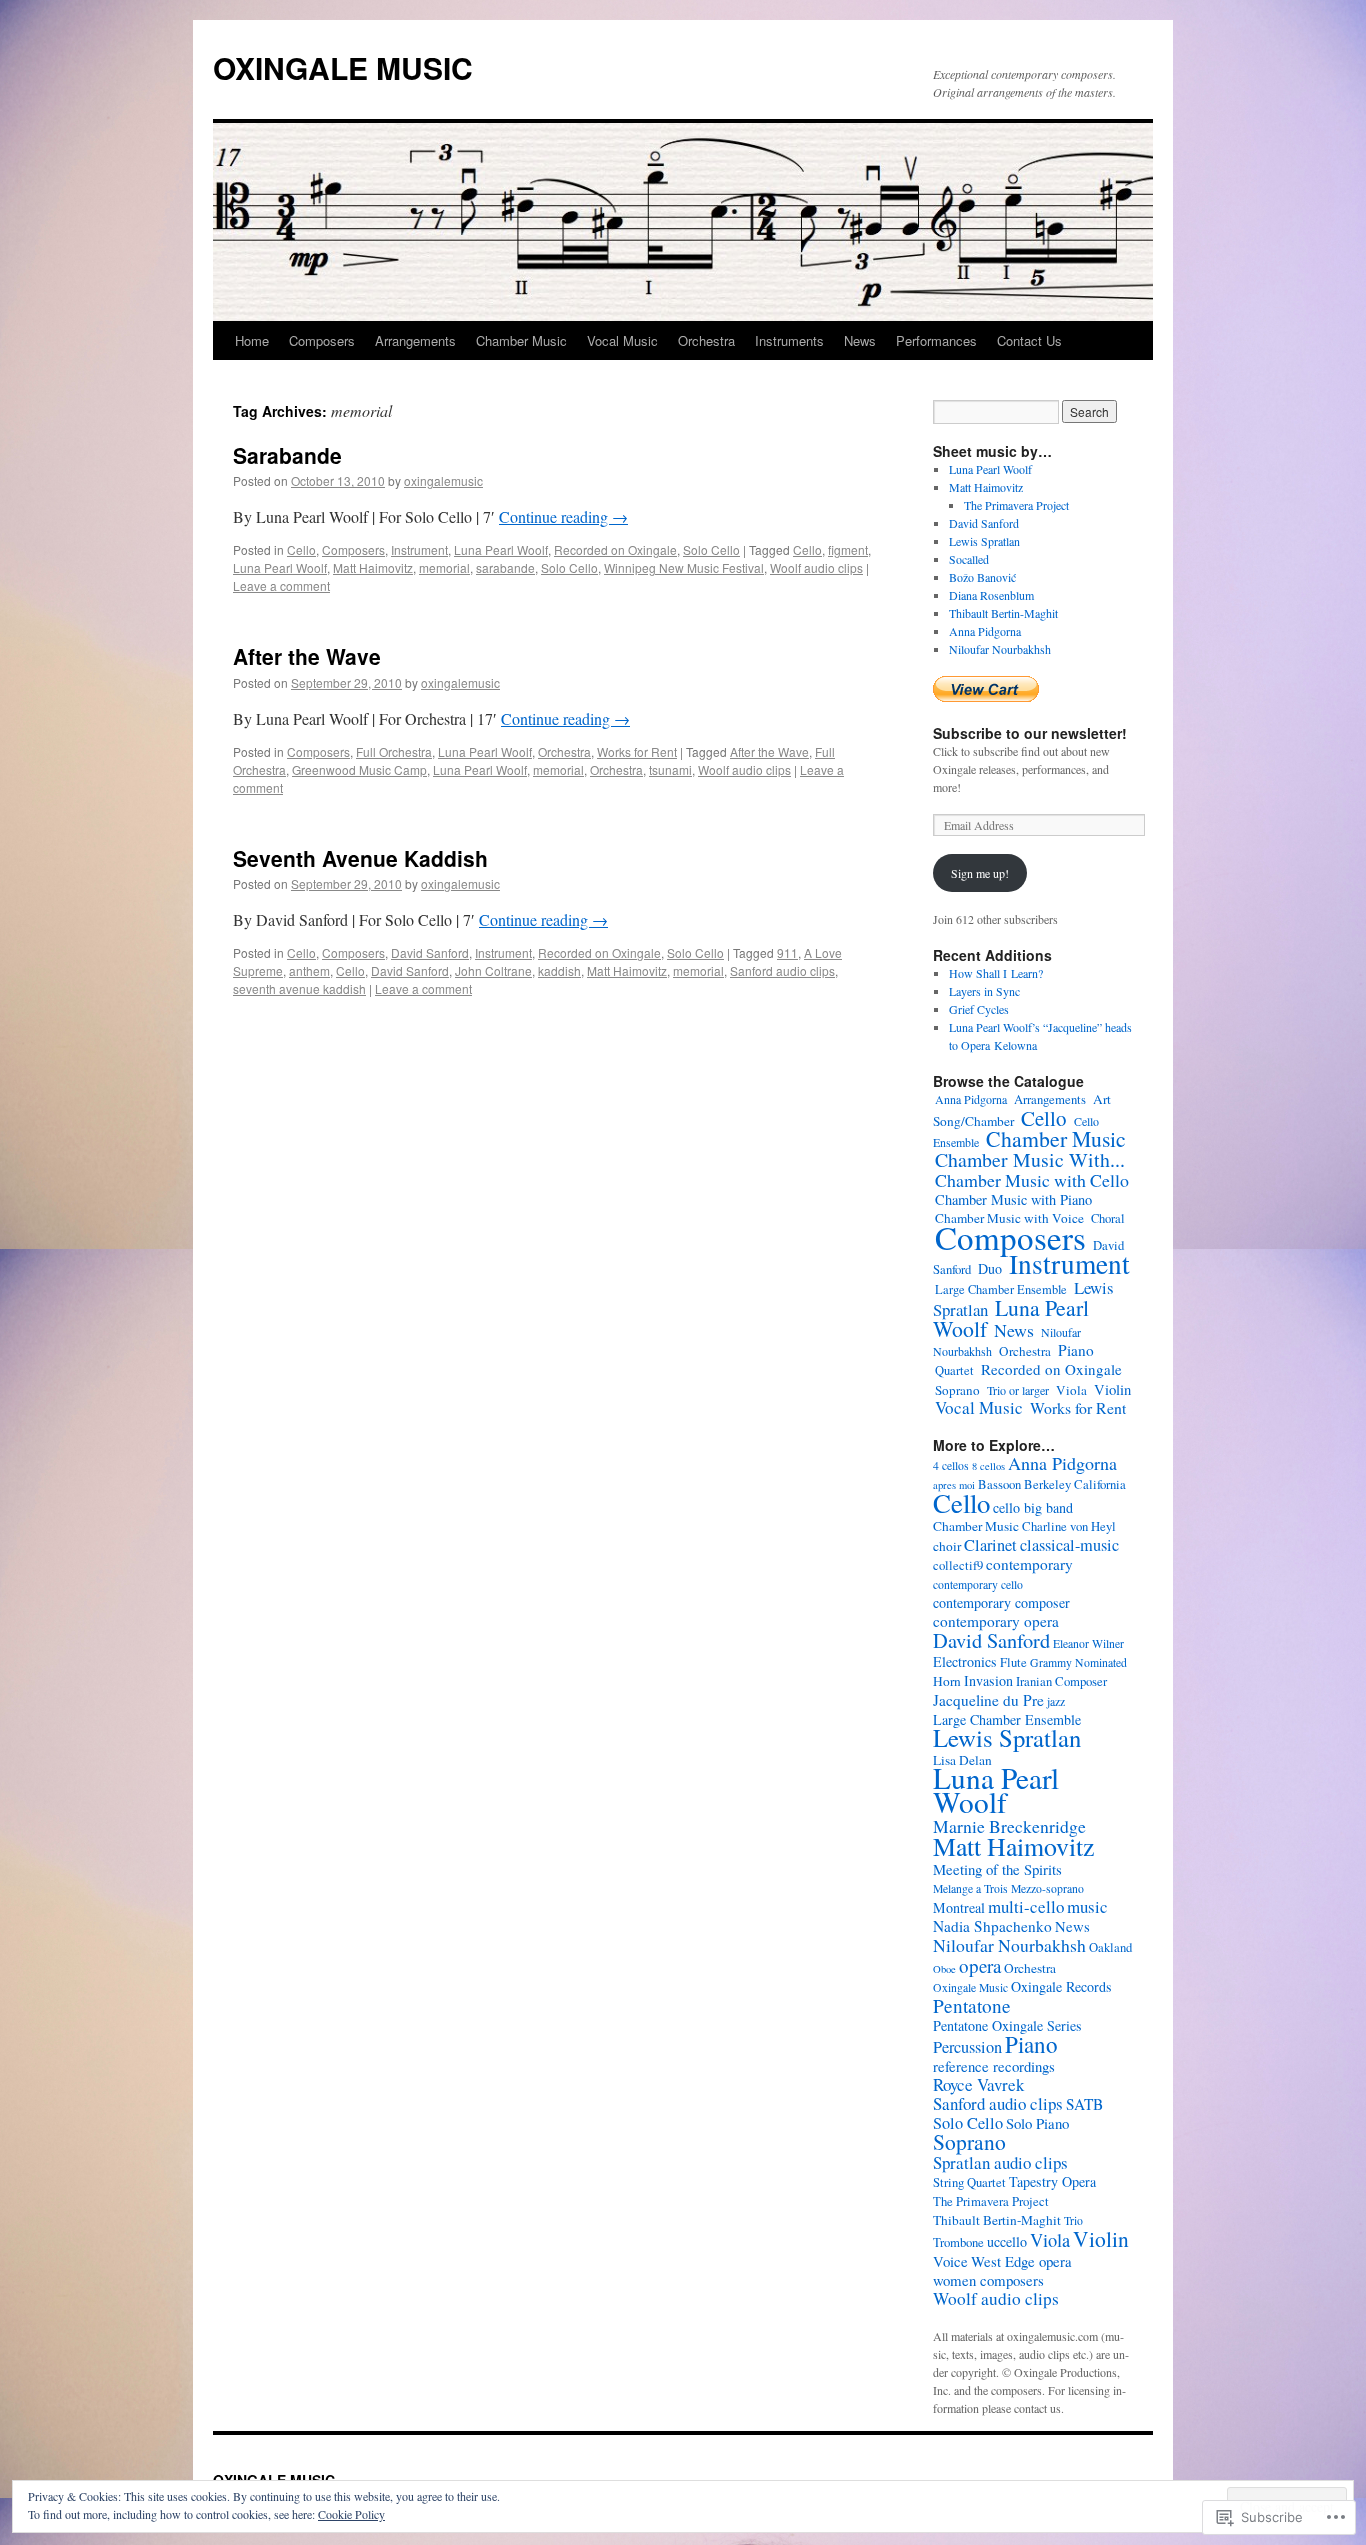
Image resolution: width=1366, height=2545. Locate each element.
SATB (1084, 2104)
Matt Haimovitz (373, 567)
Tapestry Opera (1052, 2181)
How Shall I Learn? (996, 973)
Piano (1076, 1350)
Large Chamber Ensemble (1001, 1289)
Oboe (944, 1969)
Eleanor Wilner (1088, 1643)
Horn (947, 1681)
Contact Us (1029, 340)
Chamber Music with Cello (1032, 1180)
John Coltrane (493, 970)
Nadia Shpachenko (992, 1926)
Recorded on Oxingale (615, 549)
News (860, 340)
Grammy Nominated (1078, 1662)
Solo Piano (1037, 2123)
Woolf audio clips (816, 567)
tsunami (670, 769)
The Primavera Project (1016, 505)
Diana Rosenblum (991, 595)
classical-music (1069, 1545)
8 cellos (988, 1466)
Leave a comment (281, 585)
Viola (1071, 1390)
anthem (309, 970)
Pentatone (972, 2005)
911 (787, 952)
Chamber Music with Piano (1013, 1199)
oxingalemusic (443, 480)
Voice (950, 2261)
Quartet (954, 1370)
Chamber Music (521, 340)
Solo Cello (711, 549)
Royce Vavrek (978, 2084)
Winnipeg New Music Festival (684, 567)
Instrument (419, 549)
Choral (1108, 1218)
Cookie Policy (351, 2514)
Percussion (967, 2047)
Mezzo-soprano (1047, 1888)
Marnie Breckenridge (1009, 1826)
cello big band (1033, 1507)
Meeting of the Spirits (997, 1869)
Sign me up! (980, 873)
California (1100, 1484)
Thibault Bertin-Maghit (1003, 613)
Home (252, 340)
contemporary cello (978, 1584)
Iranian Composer (1061, 1681)
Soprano (957, 1390)
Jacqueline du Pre (988, 1700)
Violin (1112, 1389)
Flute (1013, 1662)
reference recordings (994, 2066)
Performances (936, 340)
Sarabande (287, 455)
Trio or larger (1018, 1390)
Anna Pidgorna (985, 631)
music (1087, 1906)
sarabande (505, 567)
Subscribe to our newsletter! (1030, 733)
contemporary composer (1001, 1602)
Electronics (965, 1661)
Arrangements (415, 340)
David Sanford (430, 952)
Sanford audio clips (782, 970)
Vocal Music (622, 340)
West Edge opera (1021, 2261)
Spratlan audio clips (1000, 2162)
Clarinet (990, 1545)
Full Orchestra (394, 751)
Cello (301, 549)
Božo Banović (982, 577)
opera (980, 1965)
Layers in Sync (984, 991)
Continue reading (563, 516)
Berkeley (1047, 1484)
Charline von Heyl (1069, 1526)
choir (947, 1546)
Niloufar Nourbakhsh (1000, 649)
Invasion (988, 1680)
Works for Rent (637, 751)
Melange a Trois (970, 1888)
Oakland (1110, 1947)
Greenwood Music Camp (359, 769)
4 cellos (951, 1465)
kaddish (559, 970)
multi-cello (1026, 1906)
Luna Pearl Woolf (501, 549)
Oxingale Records (1061, 1986)
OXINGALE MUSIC (343, 67)
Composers (322, 340)
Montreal (959, 1907)
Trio (1073, 2220)
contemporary (1029, 1564)
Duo (990, 1268)
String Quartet (969, 2182)
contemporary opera (996, 1621)
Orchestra (706, 340)
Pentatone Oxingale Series (1007, 2025)
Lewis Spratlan (984, 541)
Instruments (789, 340)
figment (848, 549)
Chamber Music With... (1030, 1159)
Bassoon (999, 1484)
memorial (444, 567)
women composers (988, 2280)
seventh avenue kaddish (299, 988)
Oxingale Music (970, 1987)
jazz (1056, 1701)
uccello (1007, 2241)
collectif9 (958, 1565)
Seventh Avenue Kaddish (360, 858)
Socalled (969, 559)
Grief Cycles (979, 1009)
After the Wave (307, 656)
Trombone (958, 2242)
